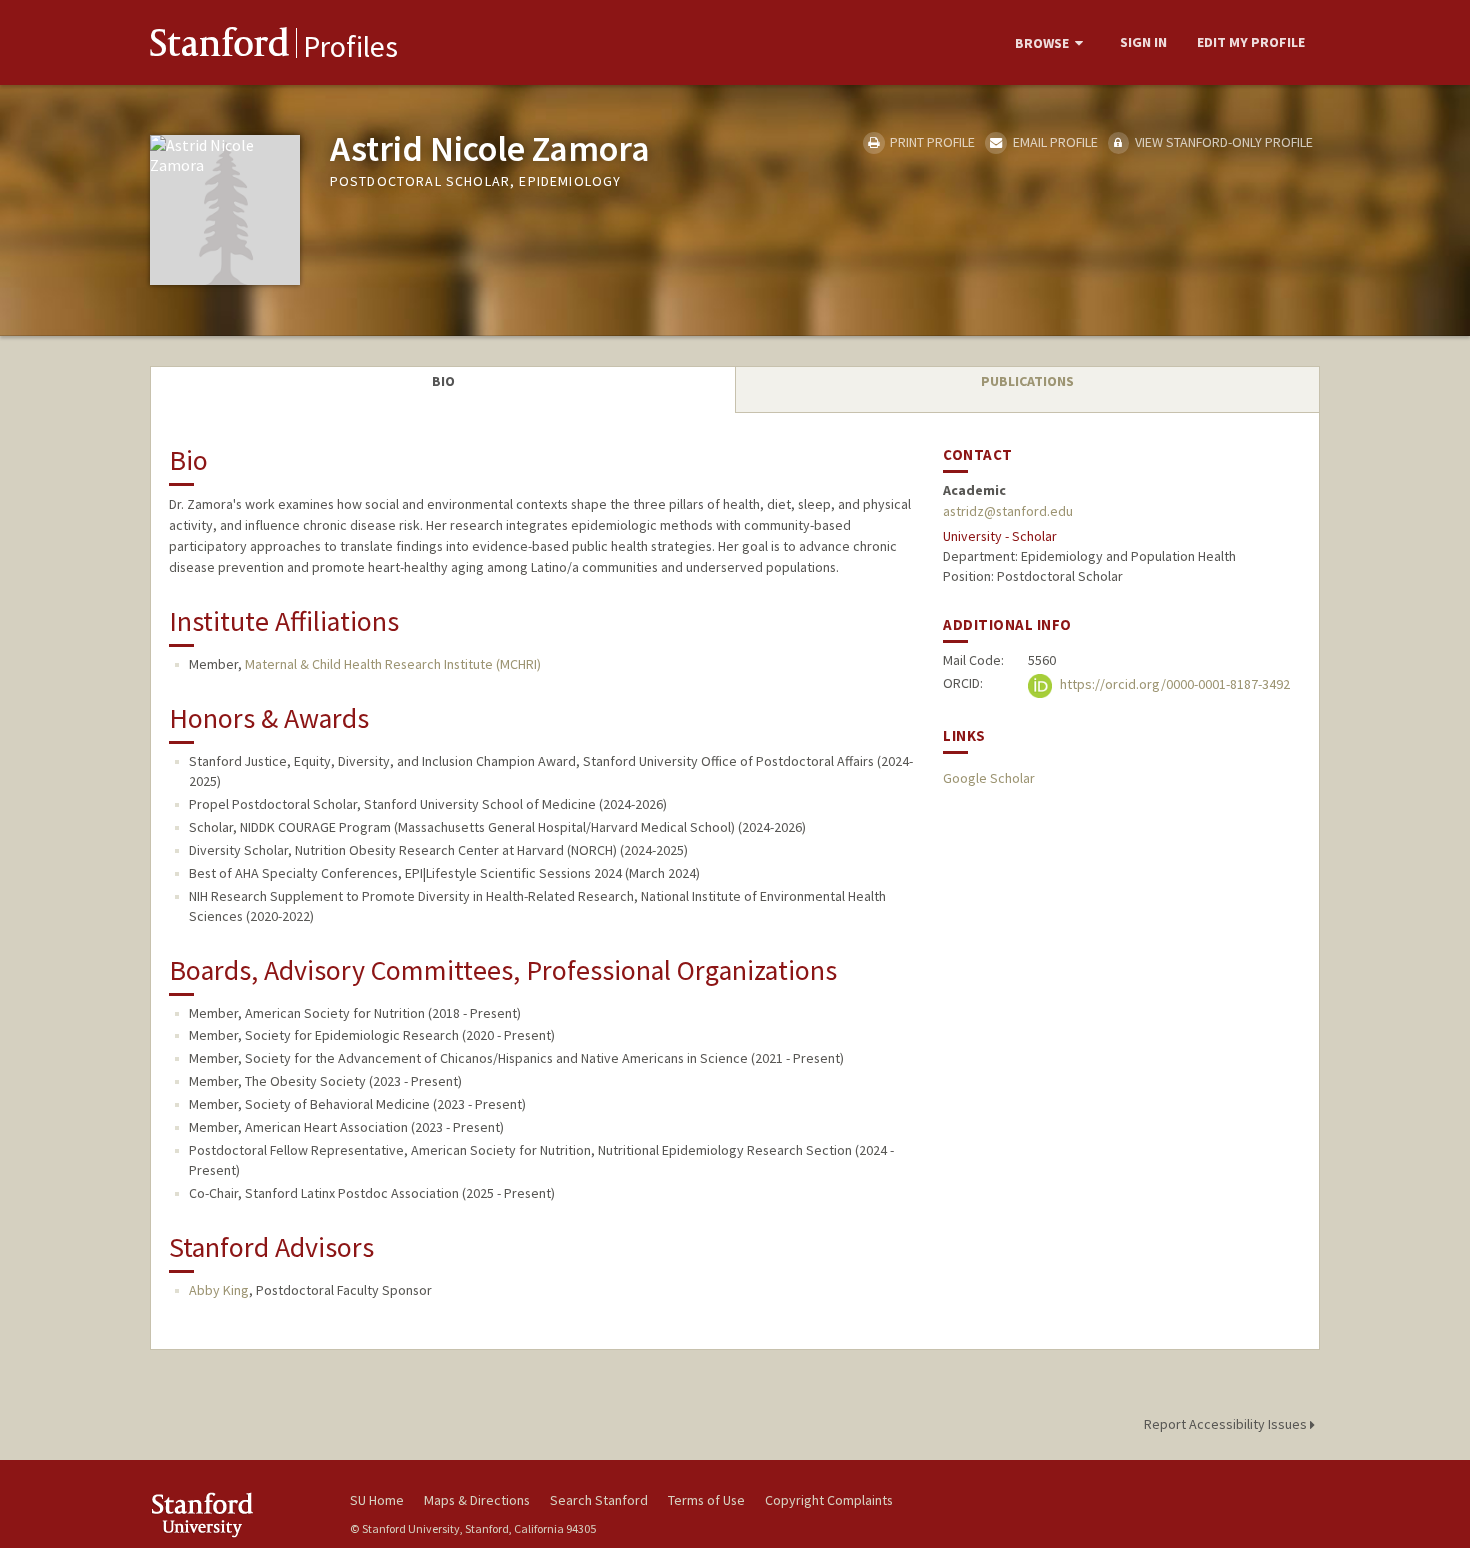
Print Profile (931, 142)
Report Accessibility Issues (1227, 1424)
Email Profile (1053, 142)
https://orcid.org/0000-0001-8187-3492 (1173, 684)
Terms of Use (706, 1500)
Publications (1027, 381)
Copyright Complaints (829, 1500)
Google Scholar (989, 778)
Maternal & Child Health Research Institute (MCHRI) (393, 664)
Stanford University (235, 1514)
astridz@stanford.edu (1008, 511)
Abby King (219, 1290)
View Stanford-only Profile (1222, 142)
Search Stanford (599, 1500)
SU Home (377, 1500)
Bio (443, 381)
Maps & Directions (477, 1500)
